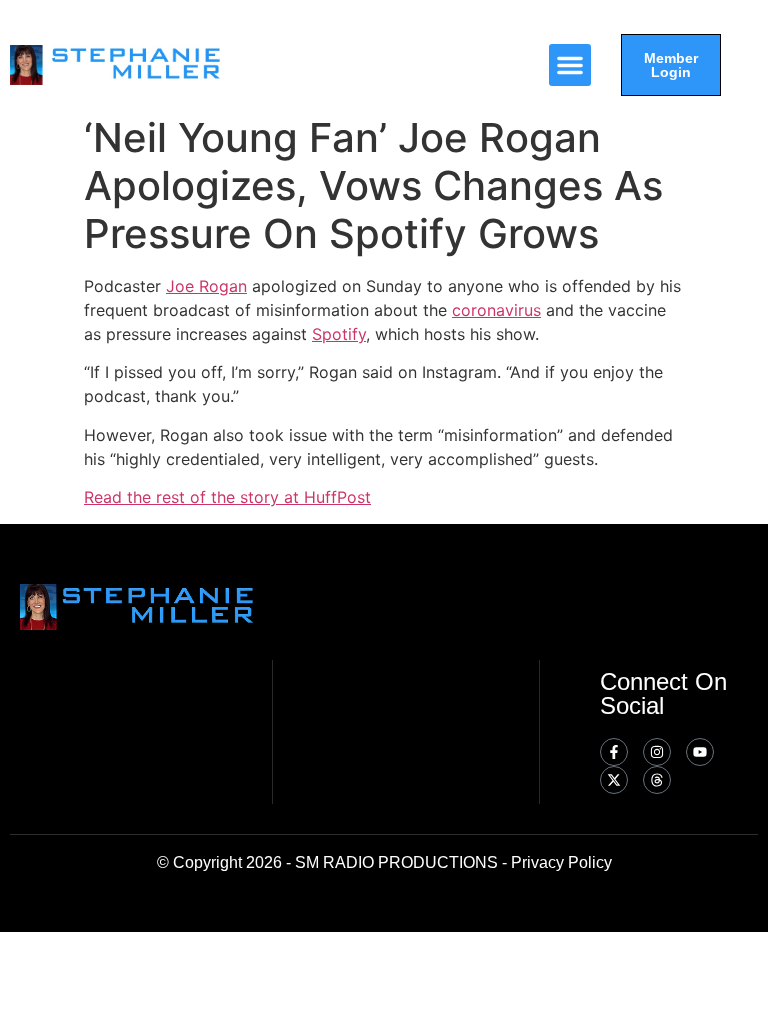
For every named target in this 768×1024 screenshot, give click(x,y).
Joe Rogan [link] (206, 286)
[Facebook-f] (614, 752)
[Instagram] (657, 752)
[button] (570, 65)
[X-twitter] (614, 780)
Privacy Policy (561, 862)
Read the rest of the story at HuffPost (227, 497)
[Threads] (657, 780)
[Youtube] (700, 752)
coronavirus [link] (496, 310)
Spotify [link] (339, 334)
